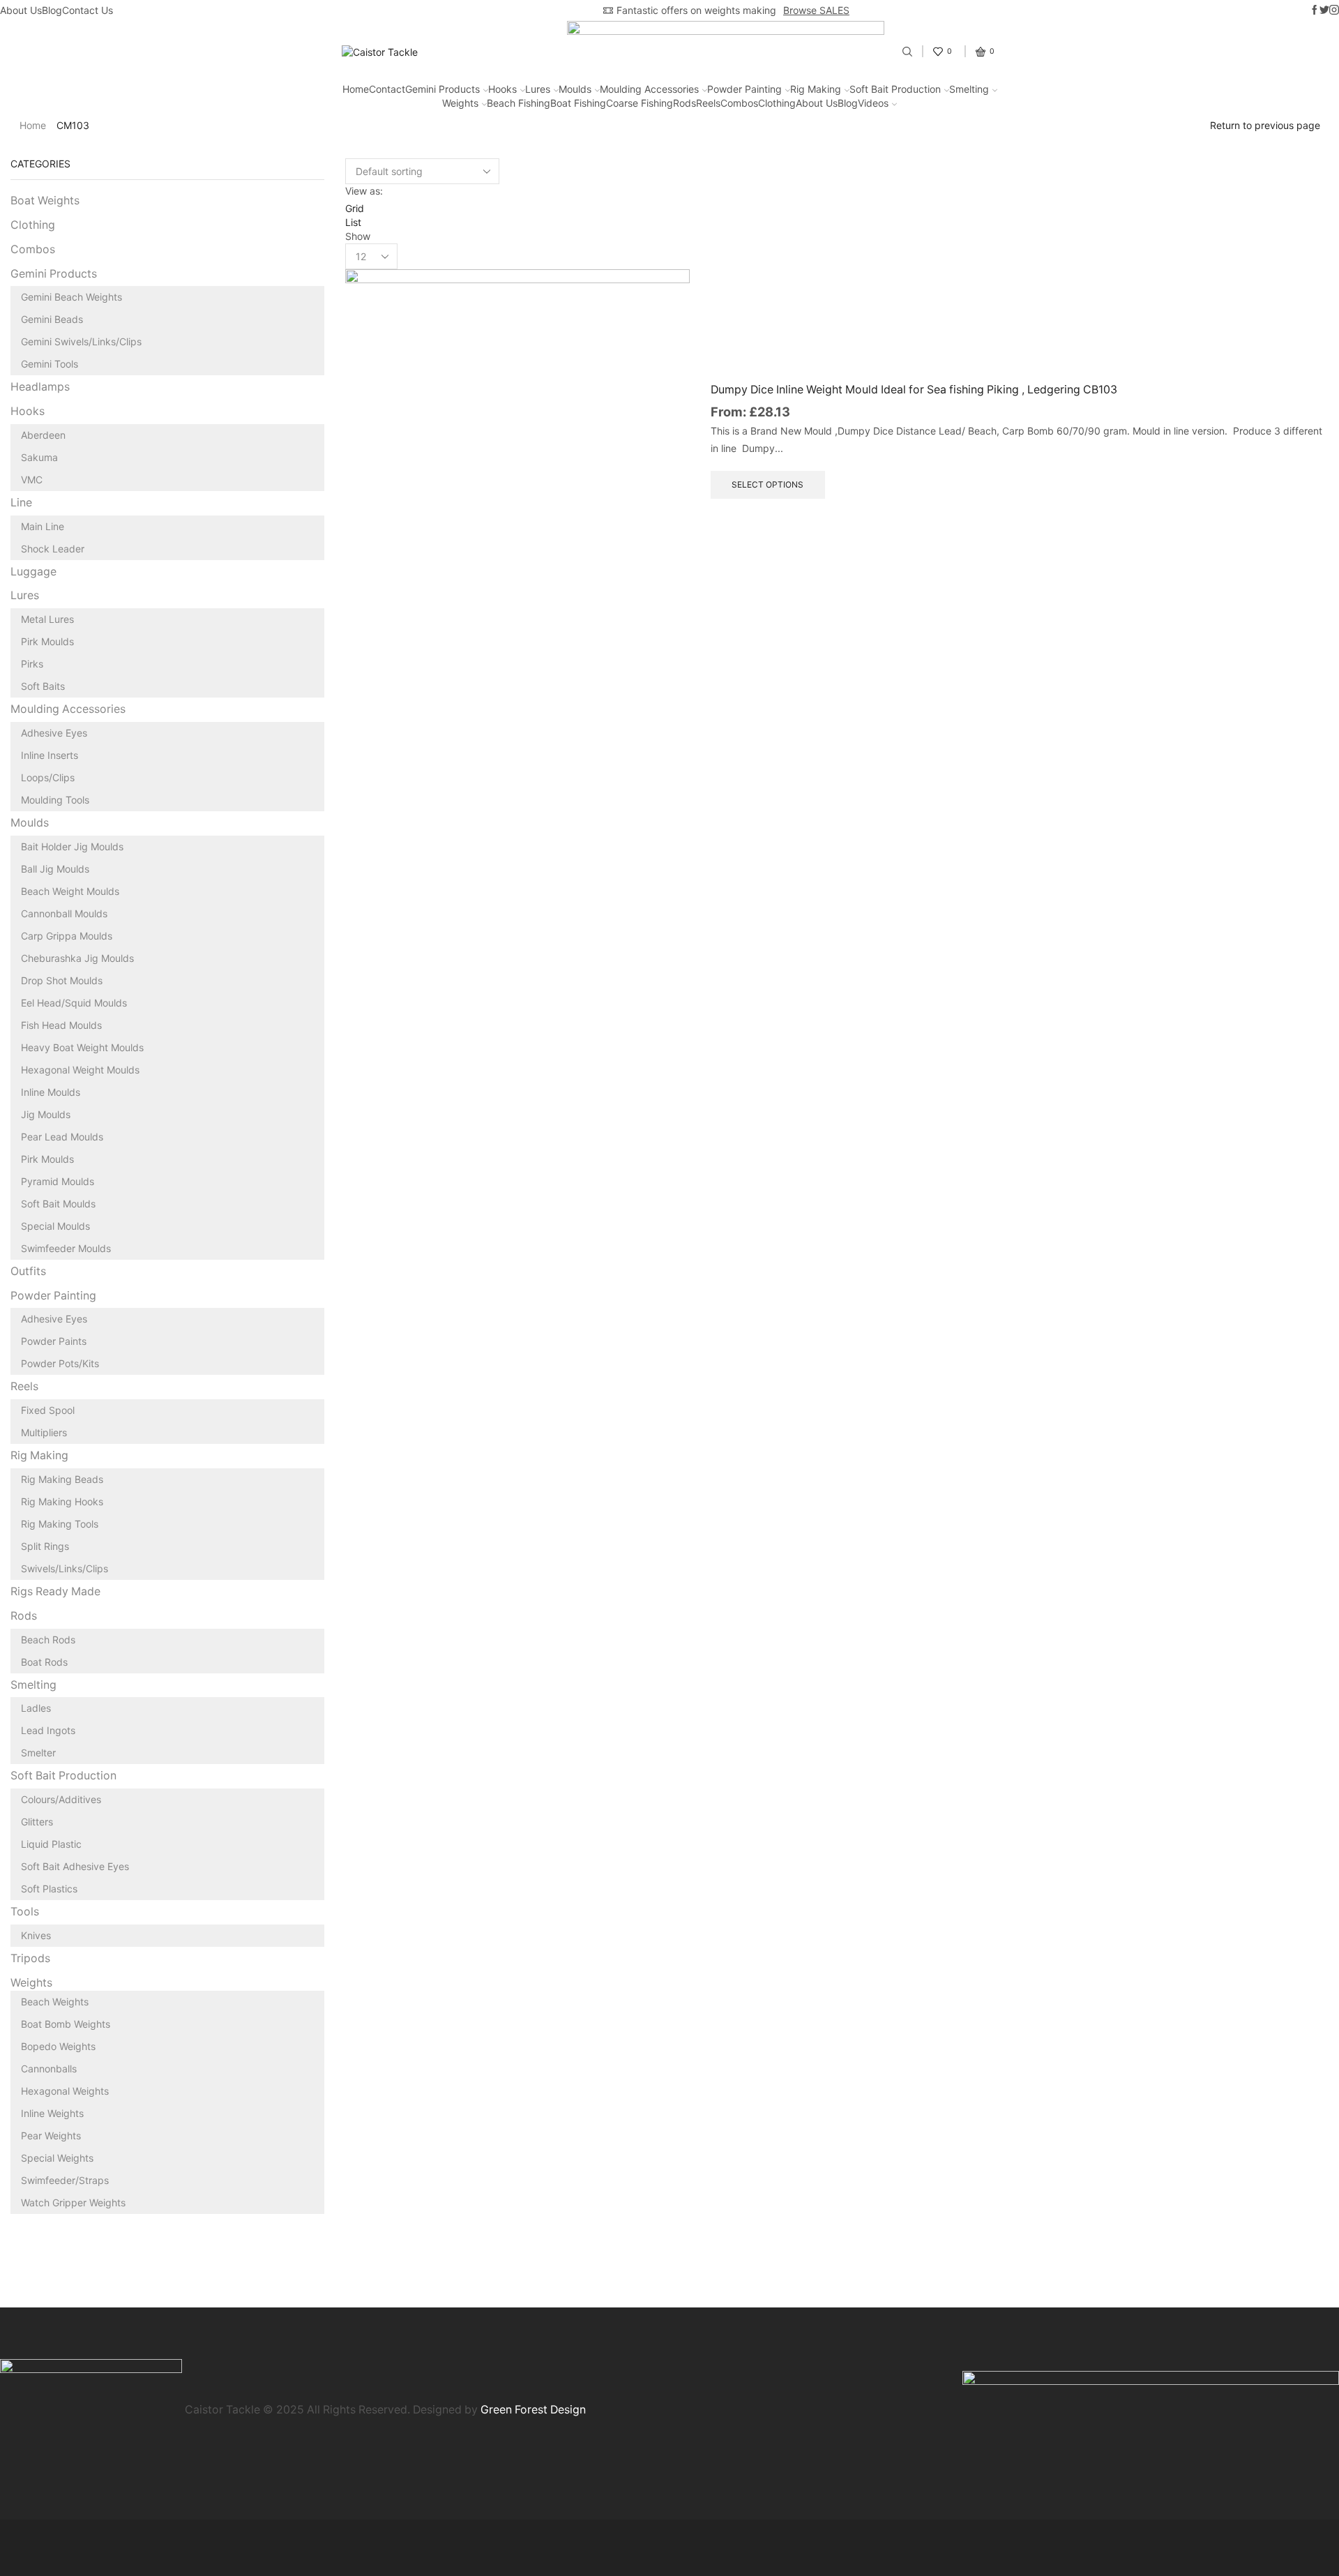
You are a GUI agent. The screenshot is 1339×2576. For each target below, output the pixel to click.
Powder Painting (744, 89)
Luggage (33, 572)
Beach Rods (48, 1640)
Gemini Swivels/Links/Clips (81, 341)
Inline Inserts (50, 755)
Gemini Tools (50, 364)
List (353, 222)
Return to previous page (1265, 125)
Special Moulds (55, 1226)
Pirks (32, 664)
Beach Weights (55, 2002)
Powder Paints (54, 1341)
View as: (364, 191)
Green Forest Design (533, 2410)
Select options (663, 553)
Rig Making (816, 89)
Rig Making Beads (62, 1479)
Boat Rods (44, 1662)
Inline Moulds (51, 1092)
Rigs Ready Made (55, 1591)
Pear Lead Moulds (62, 1137)
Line (21, 503)
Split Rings (45, 1546)
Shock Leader (53, 549)
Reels (708, 103)
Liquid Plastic (51, 1844)
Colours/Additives (61, 1799)
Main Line (43, 526)
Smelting (969, 89)
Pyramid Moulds (58, 1181)
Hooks (502, 89)
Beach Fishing (519, 103)
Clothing (777, 103)
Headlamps (40, 387)
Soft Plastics (49, 1889)
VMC (32, 480)
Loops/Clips (48, 777)
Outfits (28, 1271)
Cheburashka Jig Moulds (77, 958)
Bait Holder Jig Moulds (72, 846)
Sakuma (39, 457)
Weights (460, 103)
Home (356, 89)
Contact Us (88, 10)
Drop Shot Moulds (62, 980)
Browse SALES (816, 10)
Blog (52, 10)
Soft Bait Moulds (58, 1204)
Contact (387, 89)
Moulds (575, 89)
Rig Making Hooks (62, 1501)
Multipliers (44, 1432)
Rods (684, 103)
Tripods (30, 1958)
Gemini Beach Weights (71, 297)
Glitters (37, 1822)
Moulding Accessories (649, 89)
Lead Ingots (48, 1730)
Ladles (36, 1708)
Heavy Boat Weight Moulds (82, 1047)
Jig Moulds (46, 1114)
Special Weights (57, 2158)
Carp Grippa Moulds (67, 936)
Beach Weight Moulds (70, 891)
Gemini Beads (52, 319)
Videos (873, 103)
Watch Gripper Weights (73, 2202)
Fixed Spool (48, 1410)
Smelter (38, 1753)
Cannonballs (49, 2069)
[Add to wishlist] (663, 584)
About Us (21, 10)
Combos (739, 103)
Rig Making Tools (60, 1524)
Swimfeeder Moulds (66, 1248)
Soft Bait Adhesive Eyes (75, 1866)
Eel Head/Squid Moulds (74, 1003)
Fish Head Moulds (61, 1025)
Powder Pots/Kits (60, 1363)
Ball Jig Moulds (55, 869)
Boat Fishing (578, 103)
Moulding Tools (55, 800)
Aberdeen (43, 435)
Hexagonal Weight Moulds (80, 1070)
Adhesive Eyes (54, 733)
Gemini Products (442, 89)
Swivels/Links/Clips (65, 1568)
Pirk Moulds (47, 641)
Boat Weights (45, 201)
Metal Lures (47, 619)
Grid (355, 208)
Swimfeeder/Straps (65, 2180)
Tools (25, 1912)
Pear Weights (51, 2136)
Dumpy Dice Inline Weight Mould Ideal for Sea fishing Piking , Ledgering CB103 (914, 390)
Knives (36, 1935)
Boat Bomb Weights (66, 2024)
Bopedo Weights (58, 2046)
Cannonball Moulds (64, 913)
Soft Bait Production (895, 89)
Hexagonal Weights (65, 2091)
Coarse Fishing (640, 103)
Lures (538, 89)
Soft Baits (43, 686)
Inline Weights (52, 2113)
